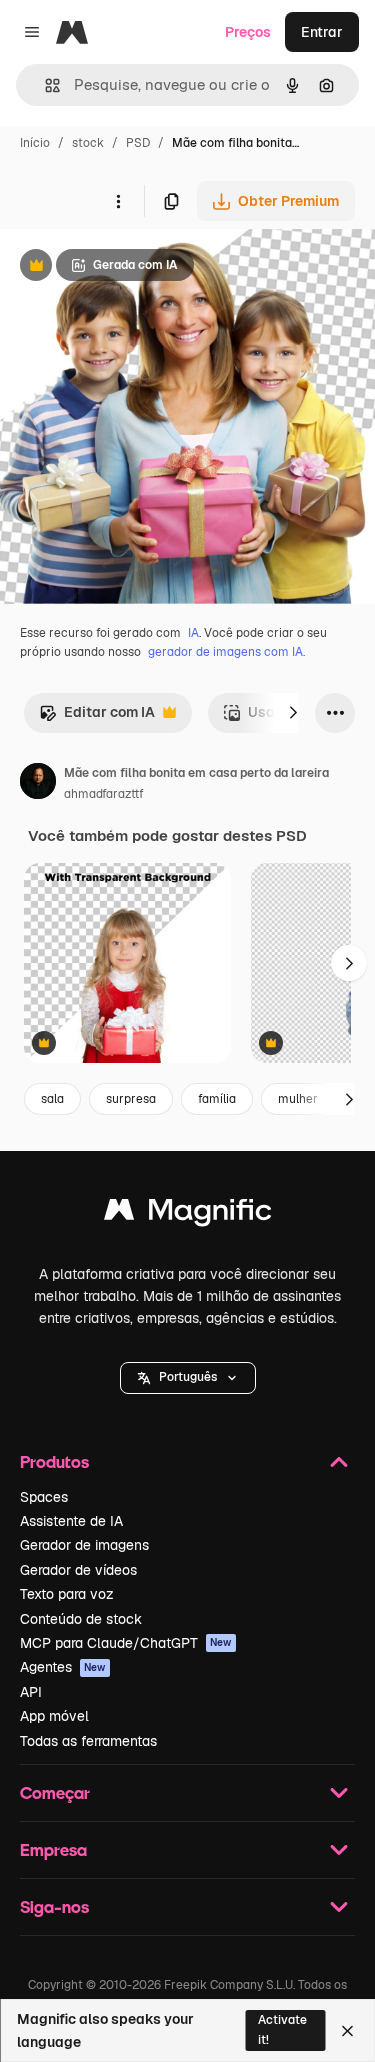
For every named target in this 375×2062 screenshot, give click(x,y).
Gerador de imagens (84, 1545)
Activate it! (282, 2029)
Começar (55, 1792)
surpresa (131, 1099)
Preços (248, 32)
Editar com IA (97, 717)
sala (52, 1099)
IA (193, 633)
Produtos (54, 1461)
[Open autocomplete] (44, 85)
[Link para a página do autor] (38, 784)
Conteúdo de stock (81, 1619)
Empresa (53, 1849)
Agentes (63, 1667)
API (31, 1692)
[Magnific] (188, 1214)
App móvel (54, 1716)
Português (188, 1377)
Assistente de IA (71, 1521)
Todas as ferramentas (88, 1741)
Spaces (44, 1497)
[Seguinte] (293, 713)
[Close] (347, 2031)
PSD (138, 143)
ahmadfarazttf (104, 794)
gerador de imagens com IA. (226, 652)
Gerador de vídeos (78, 1570)
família (217, 1099)
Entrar (322, 32)
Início (35, 143)
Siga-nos (54, 1906)
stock (88, 143)
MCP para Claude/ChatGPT (126, 1643)
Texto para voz (67, 1594)
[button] (188, 1378)
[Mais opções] (118, 201)
